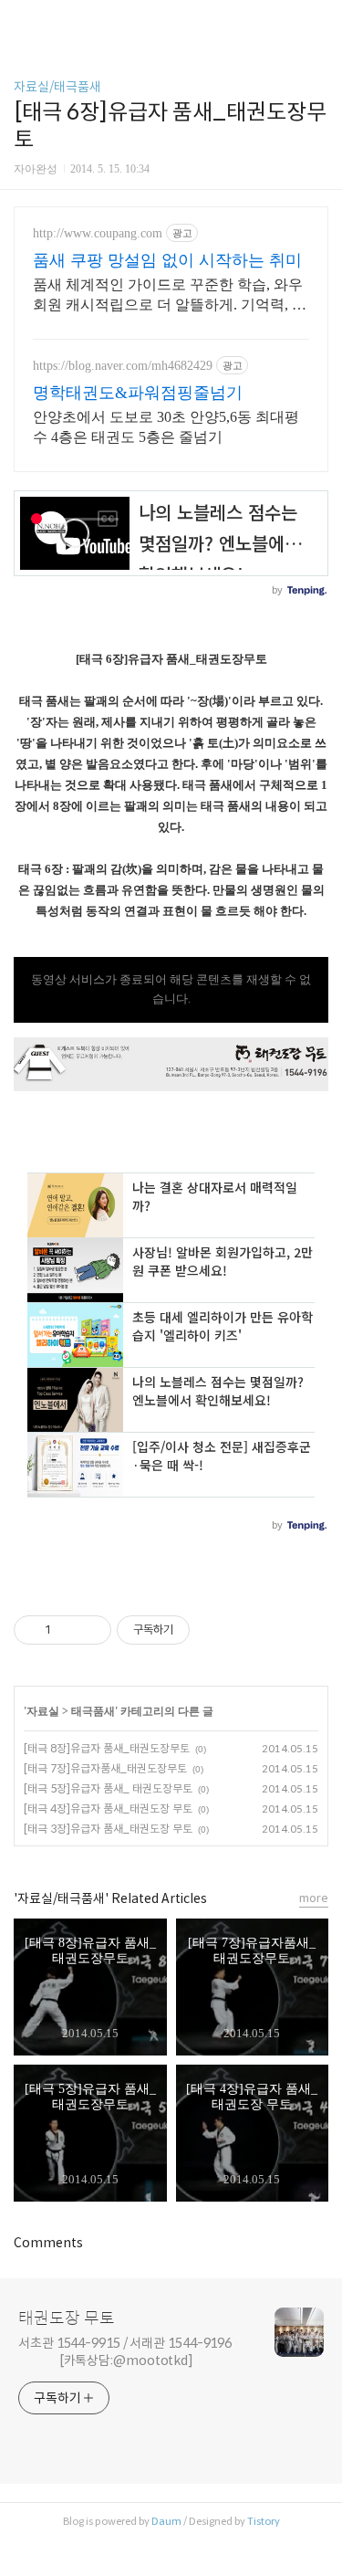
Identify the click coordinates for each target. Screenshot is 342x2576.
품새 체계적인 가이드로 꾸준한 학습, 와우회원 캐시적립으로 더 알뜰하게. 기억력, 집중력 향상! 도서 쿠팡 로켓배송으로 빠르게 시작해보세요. (170, 296)
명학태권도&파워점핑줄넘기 (138, 393)
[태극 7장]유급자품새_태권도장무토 (105, 1768)
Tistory (264, 2521)
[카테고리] (22, 21)
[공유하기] (68, 1630)
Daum (166, 2521)
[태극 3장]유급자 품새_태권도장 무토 (108, 1829)
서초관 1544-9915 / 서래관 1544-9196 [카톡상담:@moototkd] (125, 2352)
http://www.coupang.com (98, 233)
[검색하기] (319, 21)
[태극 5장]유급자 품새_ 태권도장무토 (108, 1788)
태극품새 (93, 1711)
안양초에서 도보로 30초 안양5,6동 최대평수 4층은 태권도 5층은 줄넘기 (166, 427)
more (314, 1898)
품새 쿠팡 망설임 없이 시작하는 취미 (167, 260)
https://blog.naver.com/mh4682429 (123, 366)
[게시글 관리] (91, 1630)
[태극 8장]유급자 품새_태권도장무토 (107, 1748)
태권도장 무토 (67, 2318)
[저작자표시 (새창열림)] (198, 1630)
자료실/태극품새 (57, 87)
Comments (48, 2243)
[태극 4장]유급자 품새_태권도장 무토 (108, 1808)
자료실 (43, 1711)
